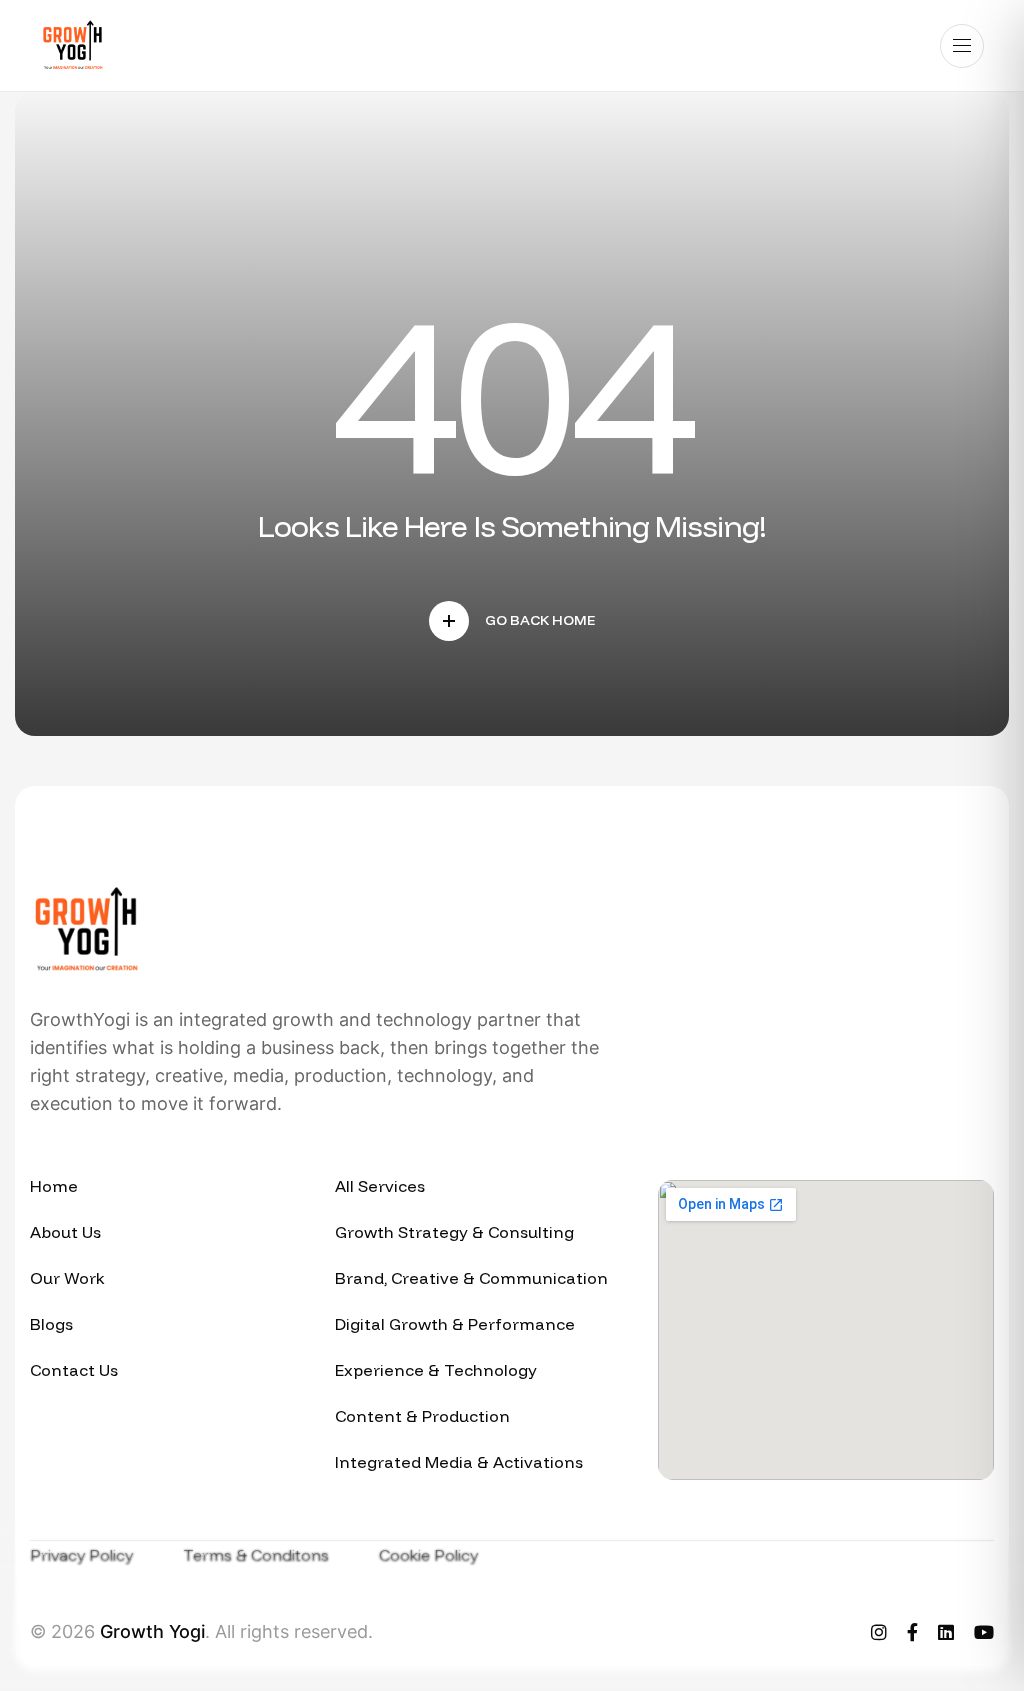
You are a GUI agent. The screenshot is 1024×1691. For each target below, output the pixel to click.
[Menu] (962, 46)
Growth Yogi (152, 1631)
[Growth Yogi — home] (72, 46)
